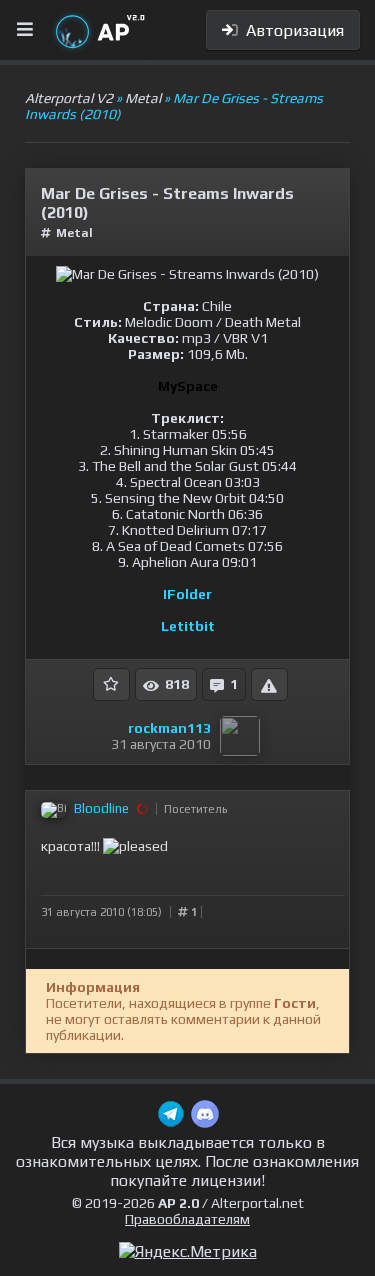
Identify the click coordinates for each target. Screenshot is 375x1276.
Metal (74, 233)
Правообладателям (187, 1219)
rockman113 (169, 728)
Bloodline (101, 808)
